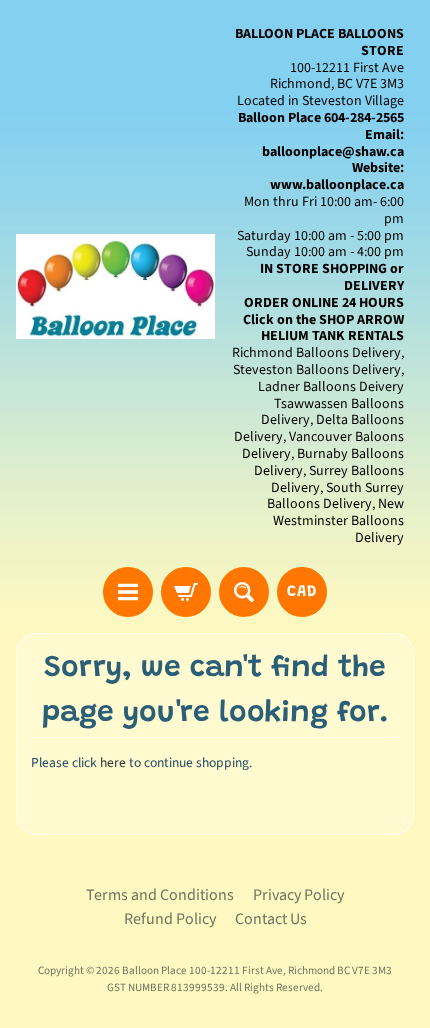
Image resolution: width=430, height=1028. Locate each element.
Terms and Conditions (160, 895)
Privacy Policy (298, 895)
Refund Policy (170, 919)
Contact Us (271, 919)
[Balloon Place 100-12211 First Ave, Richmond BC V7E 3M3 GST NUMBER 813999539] (115, 286)
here (113, 762)
